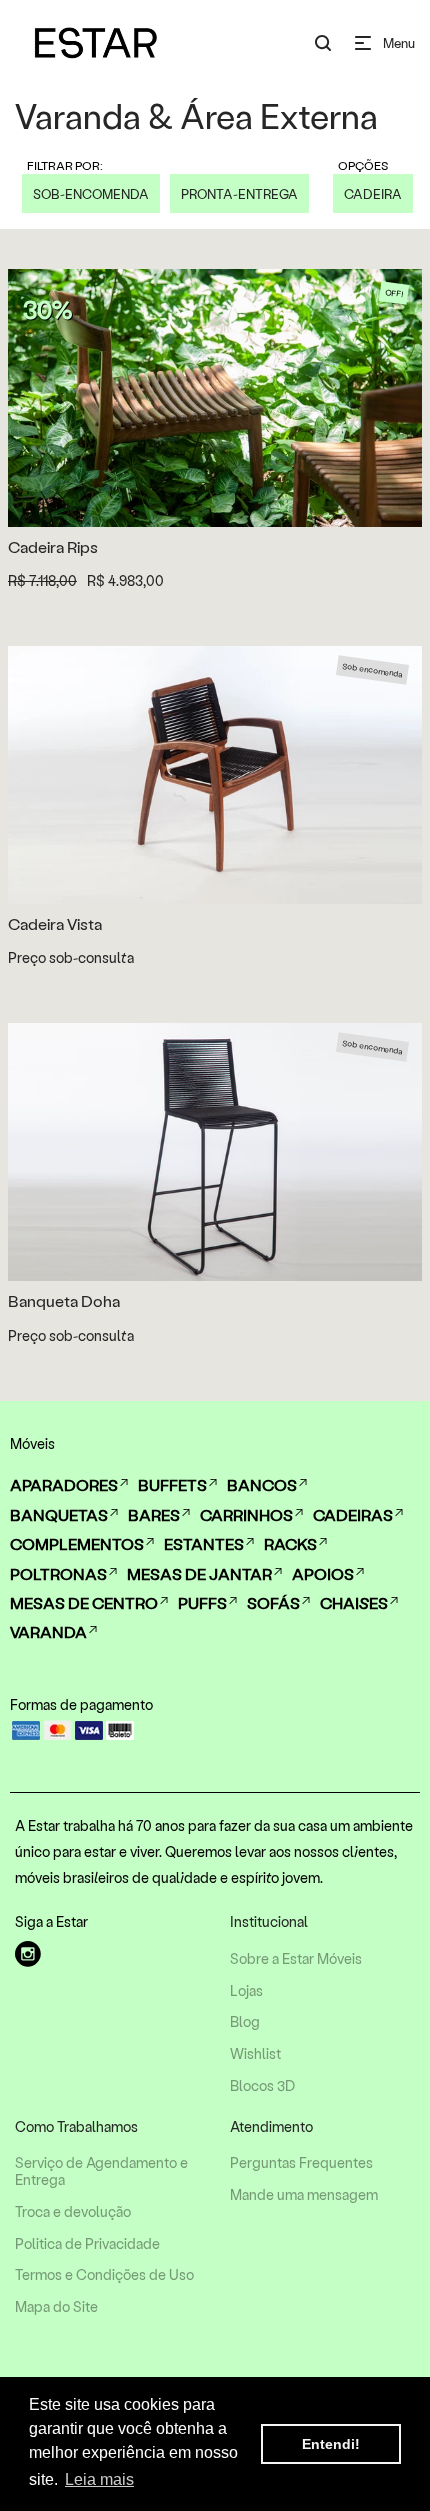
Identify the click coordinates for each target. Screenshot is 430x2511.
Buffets (172, 1484)
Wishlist (255, 2054)
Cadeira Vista (55, 923)
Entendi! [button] (331, 2444)
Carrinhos (246, 1514)
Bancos (262, 1484)
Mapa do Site (56, 2307)
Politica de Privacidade (87, 2244)
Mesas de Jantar (199, 1573)
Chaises (354, 1602)
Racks (290, 1543)
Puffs (202, 1602)
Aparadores (64, 1484)
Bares (154, 1514)
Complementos (77, 1543)
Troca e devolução (73, 2212)
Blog (245, 2022)
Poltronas (58, 1573)
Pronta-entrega (239, 193)
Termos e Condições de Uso (104, 2275)
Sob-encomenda (91, 193)
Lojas (246, 1991)
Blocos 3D (262, 2086)
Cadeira (373, 193)
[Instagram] (28, 1954)
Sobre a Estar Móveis (296, 1959)
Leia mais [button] (99, 2479)
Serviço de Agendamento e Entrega (101, 2171)
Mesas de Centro (84, 1602)
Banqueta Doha (64, 1300)
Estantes (204, 1543)
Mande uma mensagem (304, 2195)
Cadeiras (353, 1514)
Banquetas (59, 1514)
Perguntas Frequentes (301, 2163)
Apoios (323, 1573)
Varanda (48, 1631)
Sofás (273, 1602)
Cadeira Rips (53, 546)
